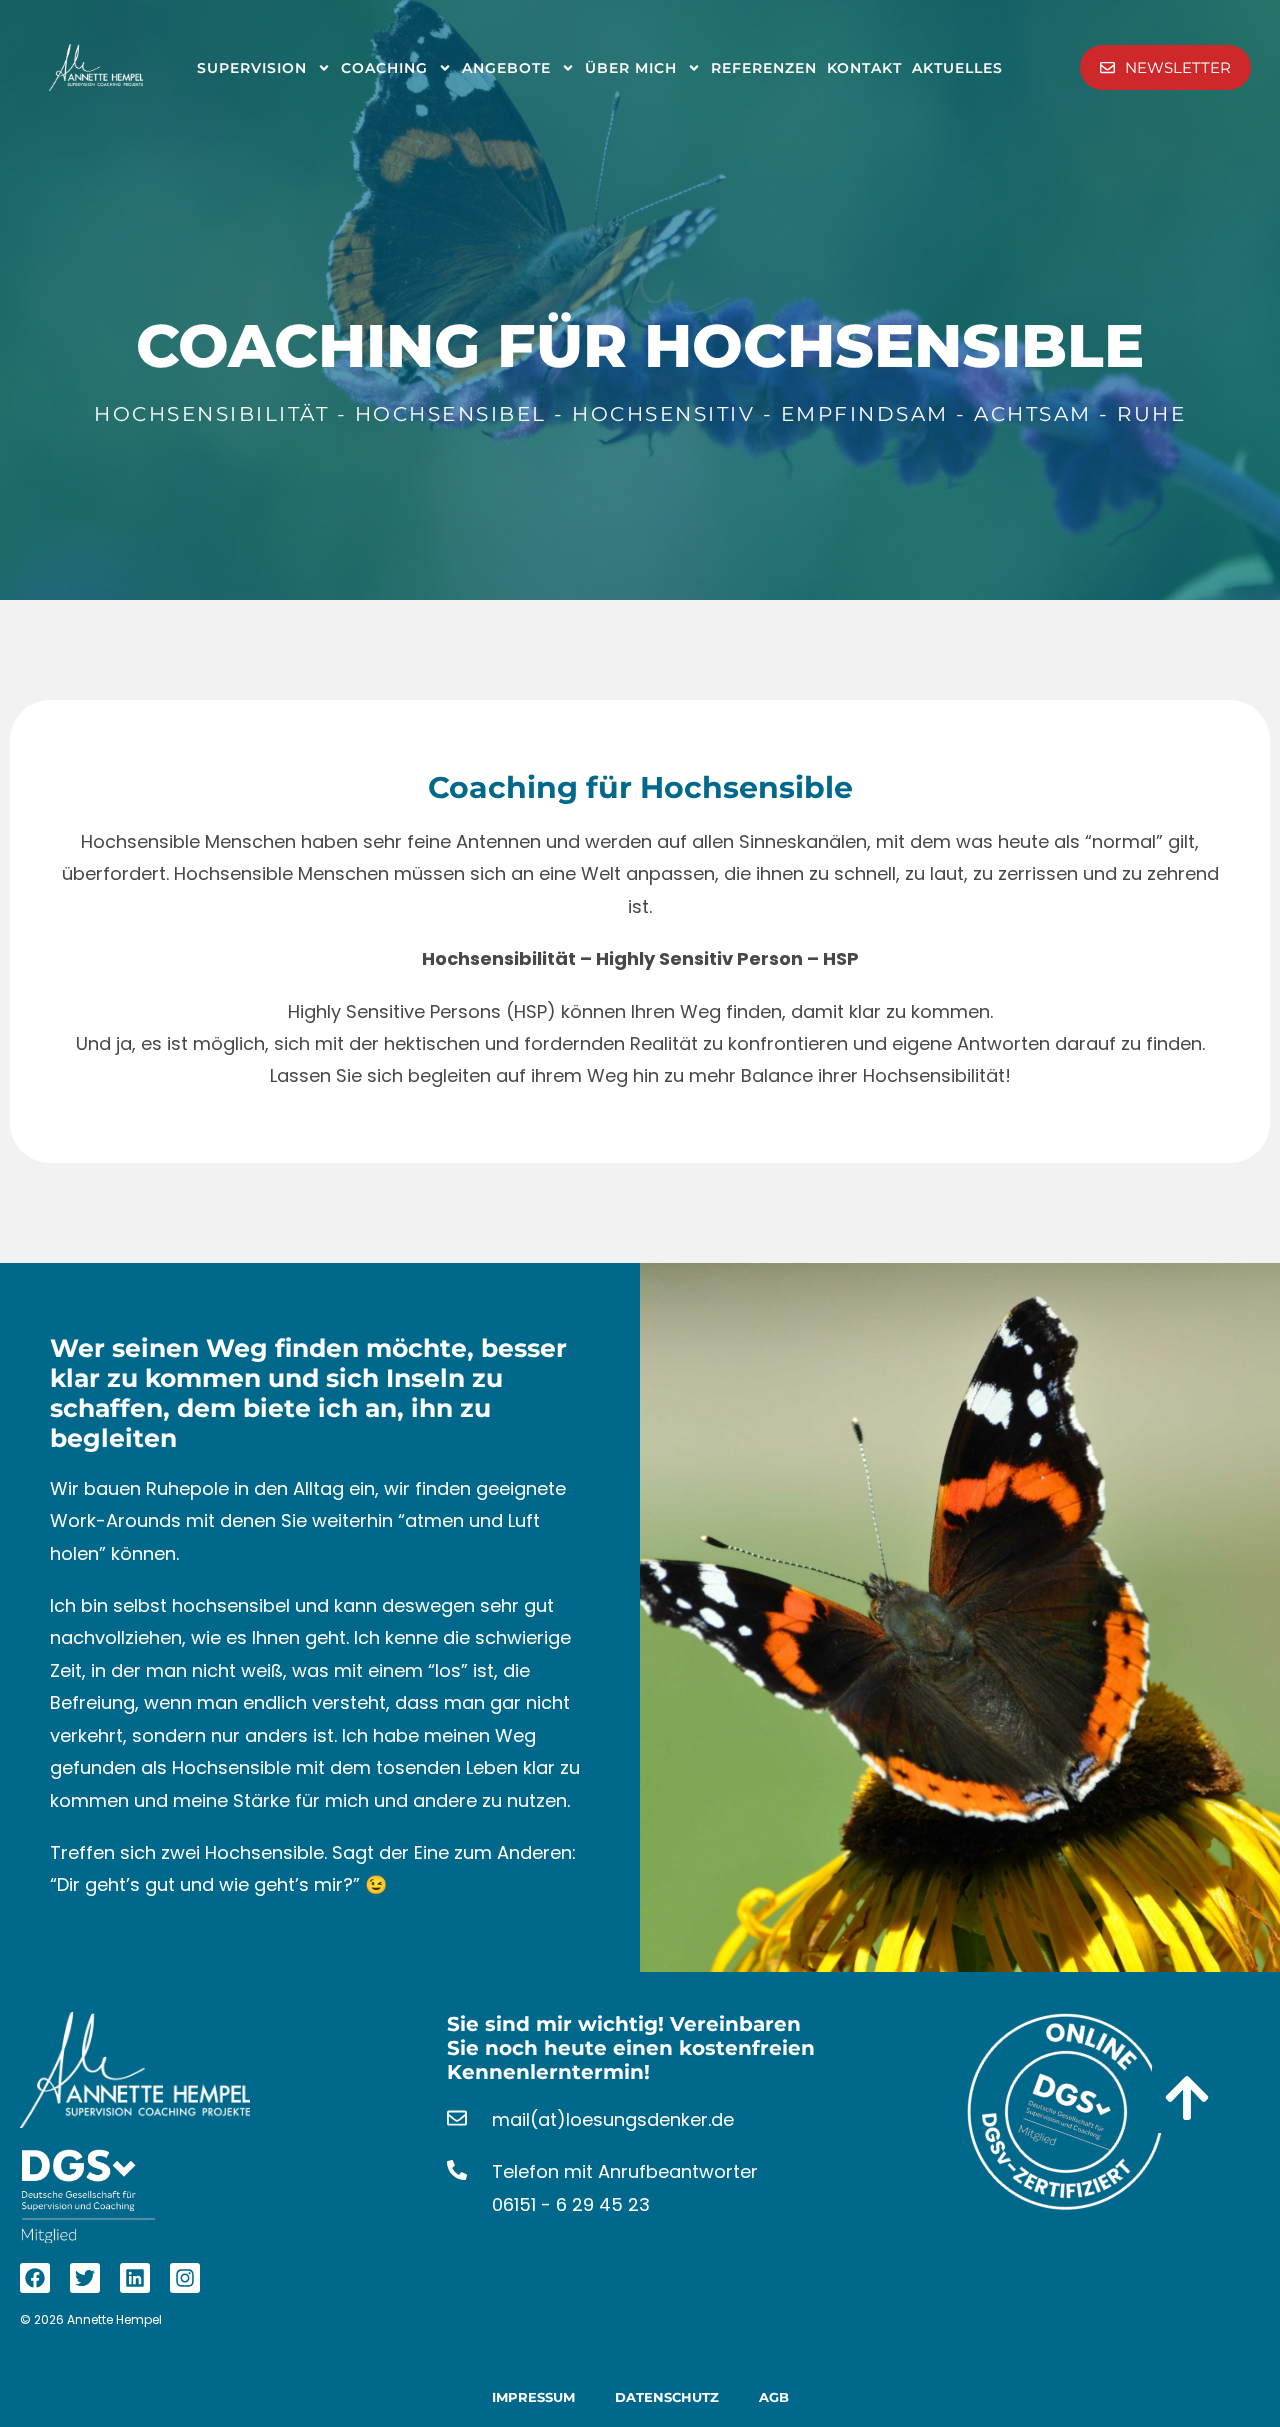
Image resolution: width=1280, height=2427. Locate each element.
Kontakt (864, 68)
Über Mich (631, 68)
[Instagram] (185, 2278)
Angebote (506, 68)
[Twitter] (85, 2278)
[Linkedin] (135, 2278)
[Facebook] (35, 2278)
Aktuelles (957, 68)
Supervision (252, 68)
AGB (774, 2397)
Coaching (384, 68)
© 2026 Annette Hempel (91, 2319)
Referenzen (764, 68)
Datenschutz (667, 2397)
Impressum (533, 2397)
